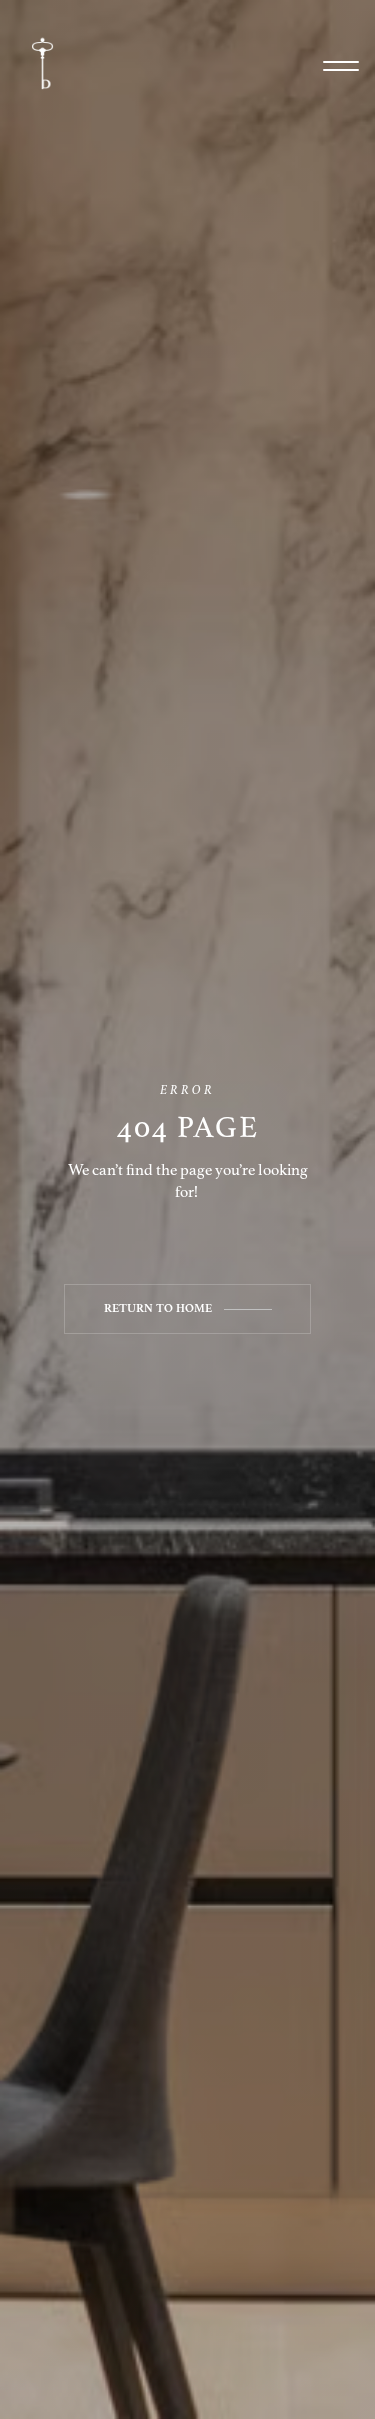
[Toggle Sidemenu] (341, 66)
